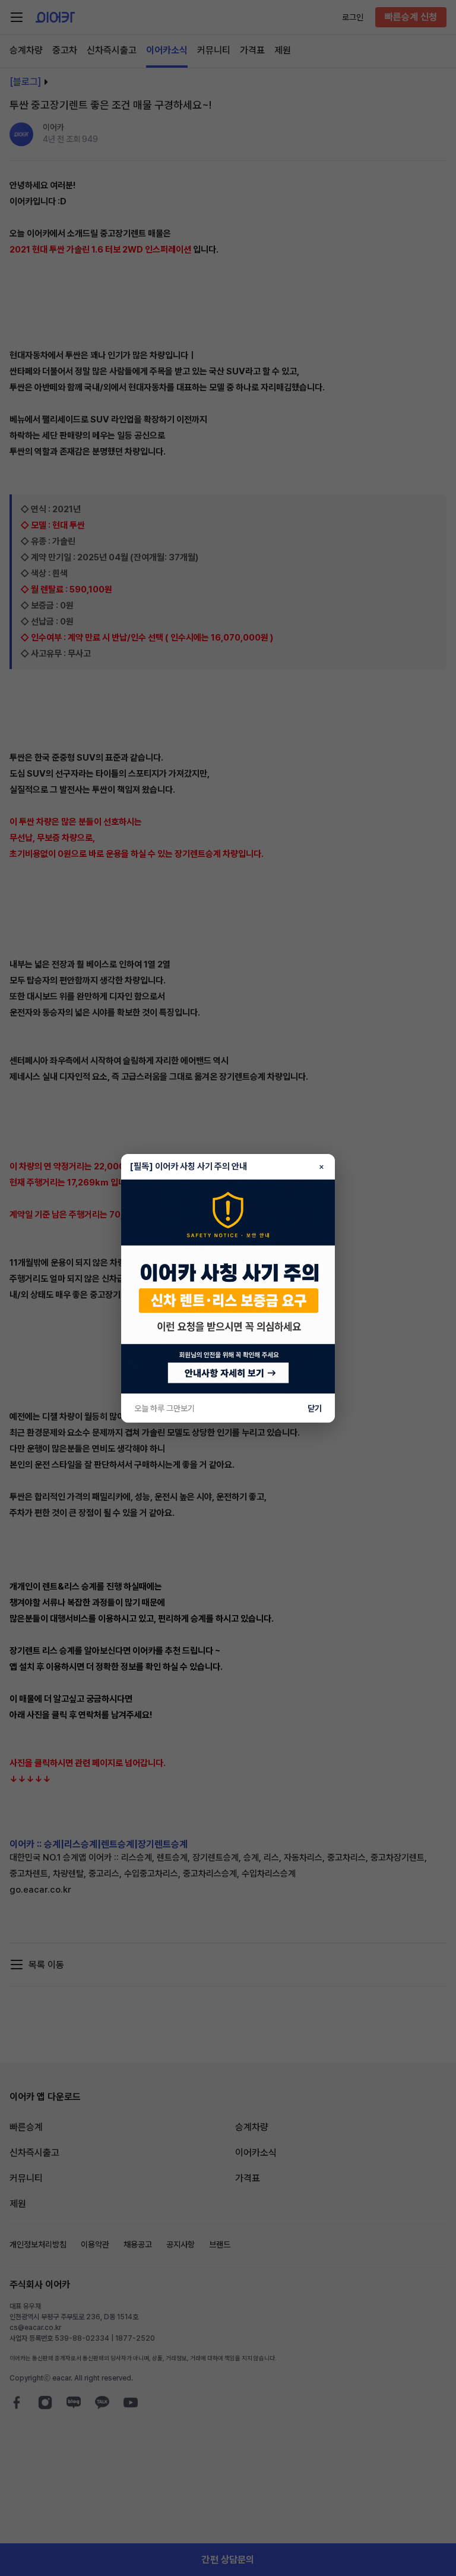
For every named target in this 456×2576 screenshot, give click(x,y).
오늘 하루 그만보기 (164, 1408)
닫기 (315, 1408)
